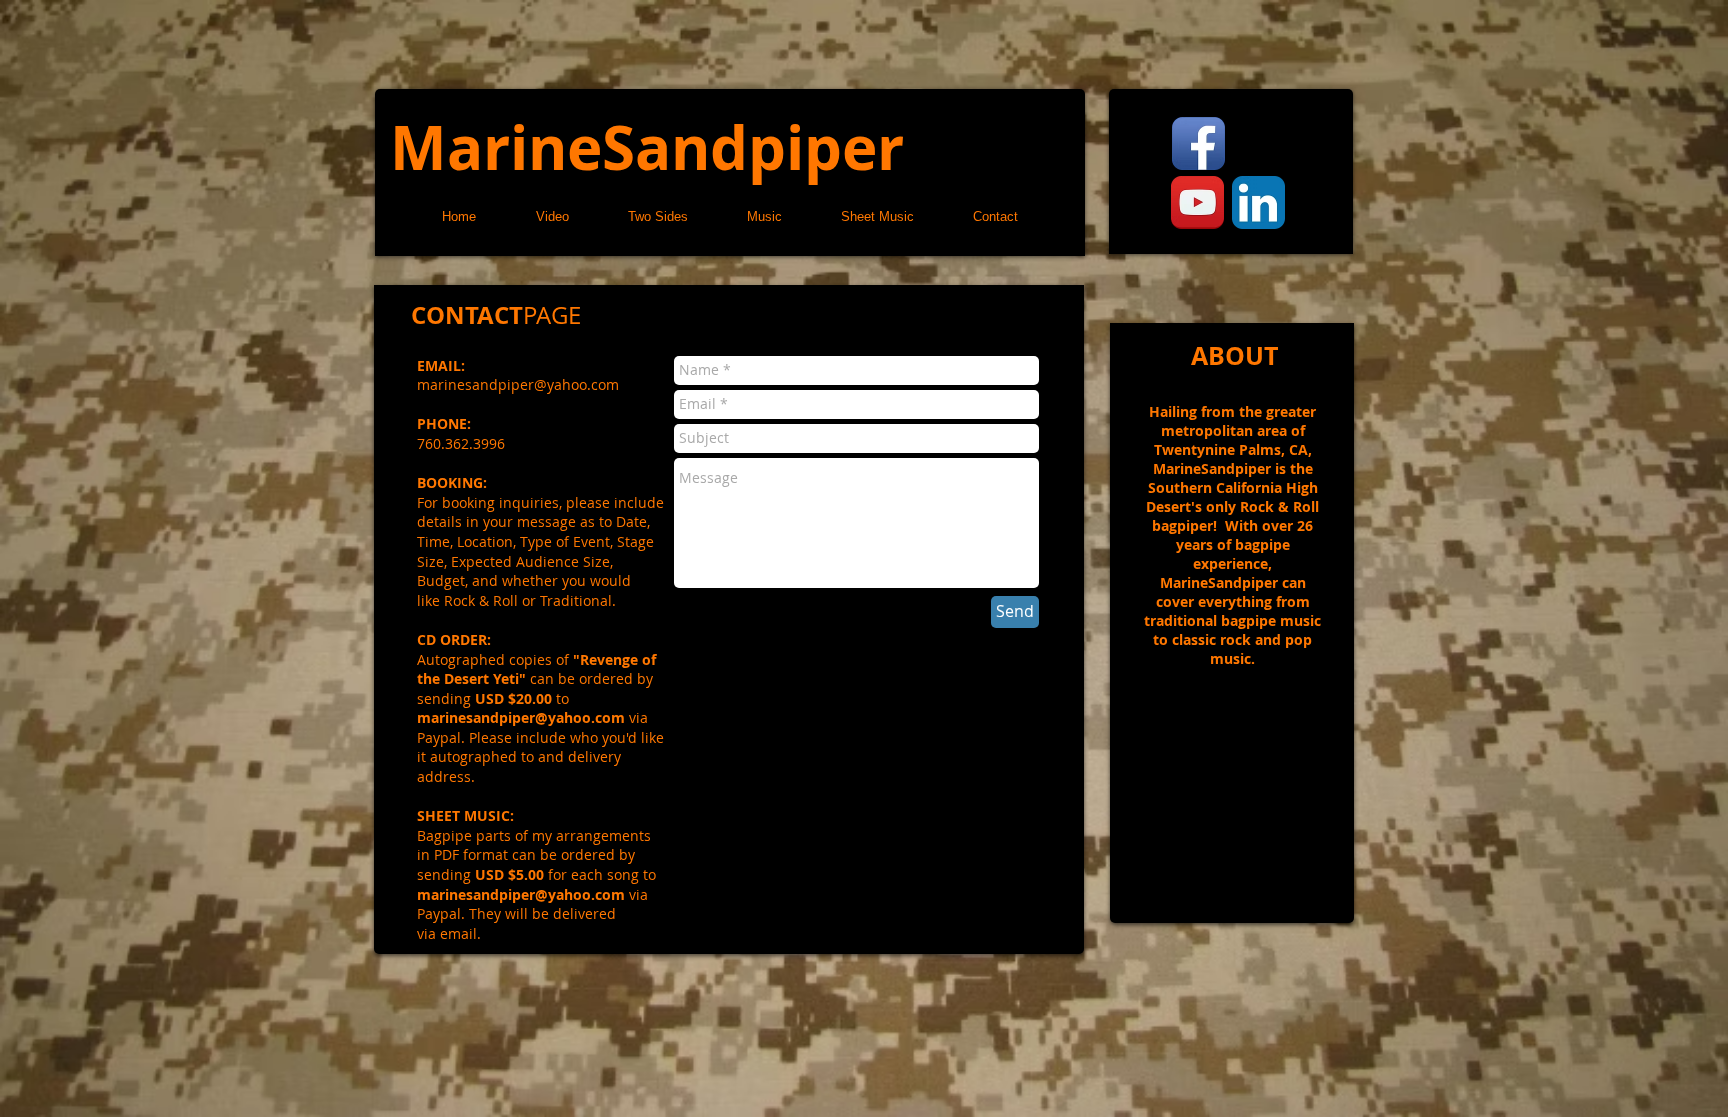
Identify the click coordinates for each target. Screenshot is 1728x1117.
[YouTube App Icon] (1197, 202)
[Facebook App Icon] (1198, 143)
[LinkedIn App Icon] (1258, 202)
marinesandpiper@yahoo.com (521, 717)
